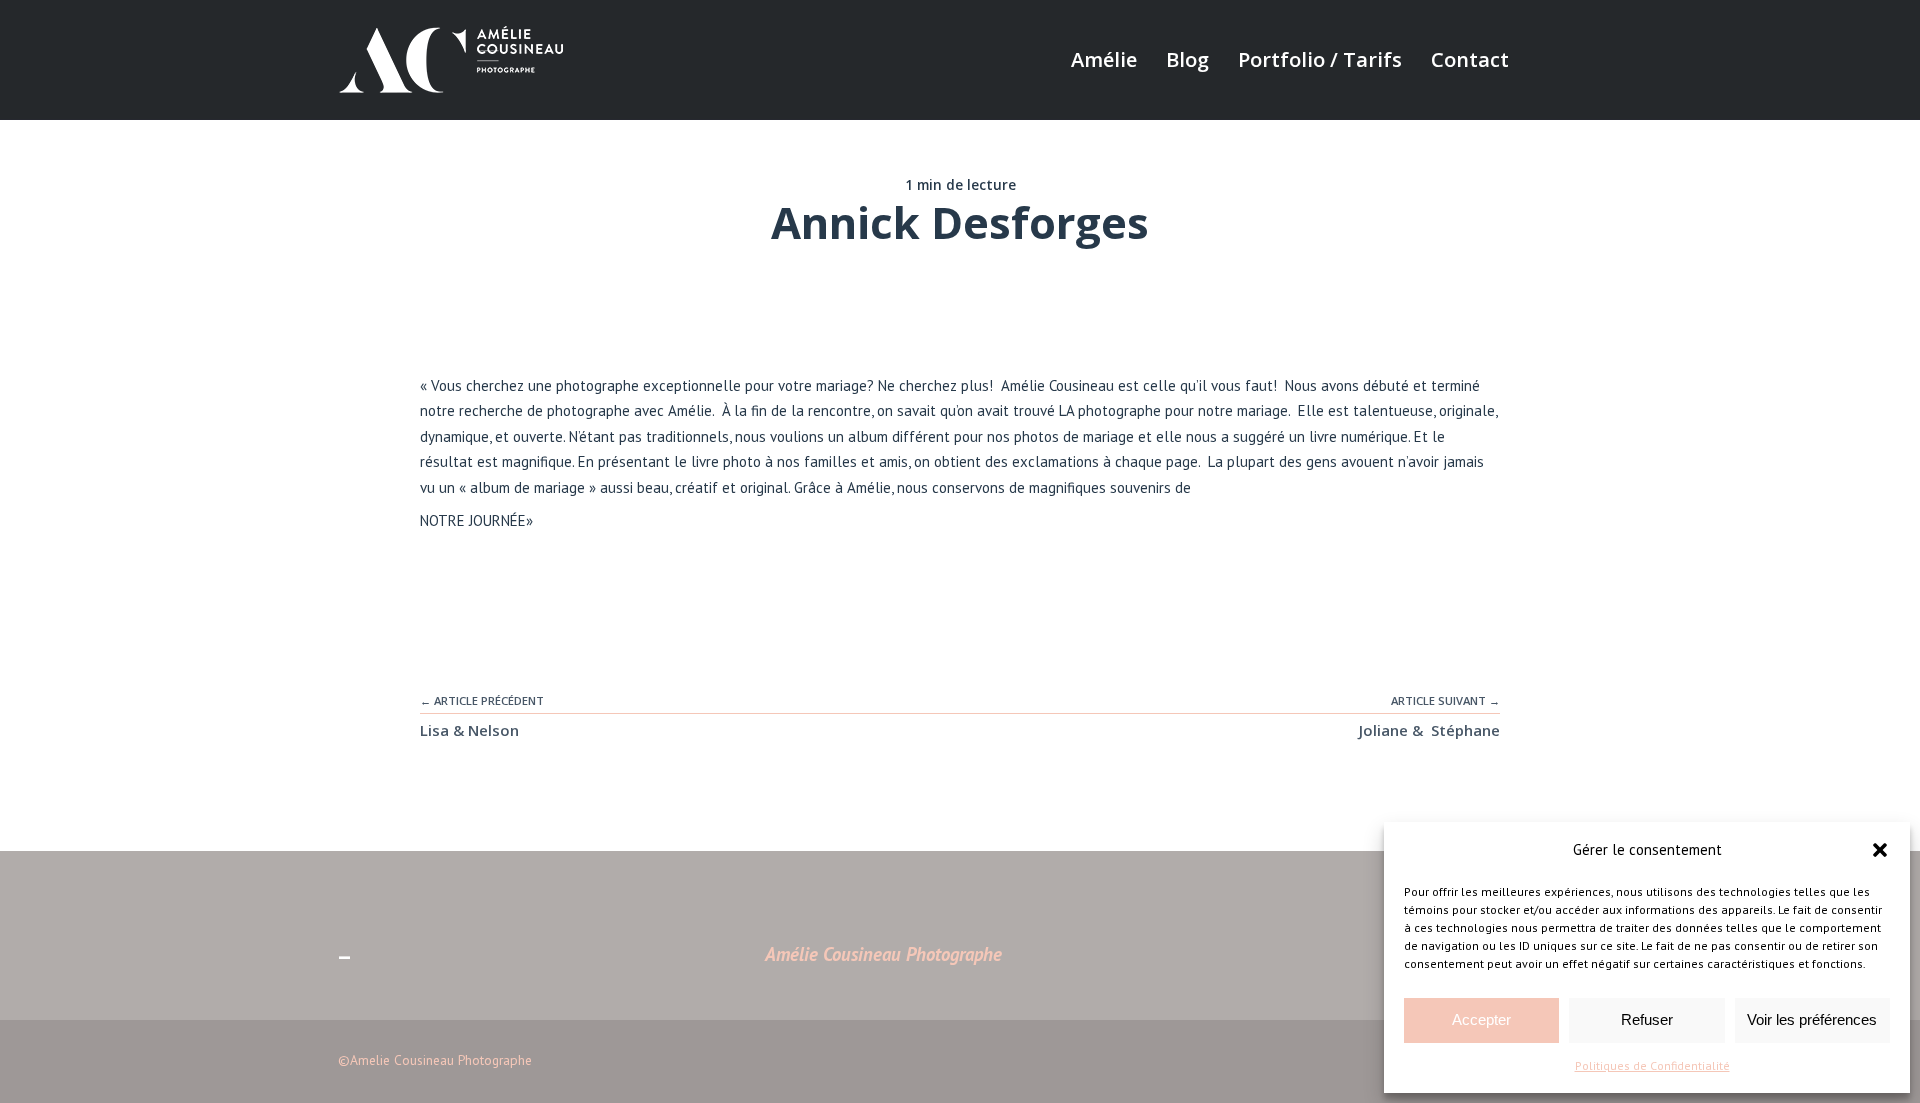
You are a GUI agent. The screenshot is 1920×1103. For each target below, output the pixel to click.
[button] (1880, 850)
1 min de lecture (960, 185)
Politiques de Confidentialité (1652, 1065)
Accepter (1481, 1019)
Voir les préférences (1812, 1019)
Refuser (1647, 1019)
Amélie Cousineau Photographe (883, 954)
